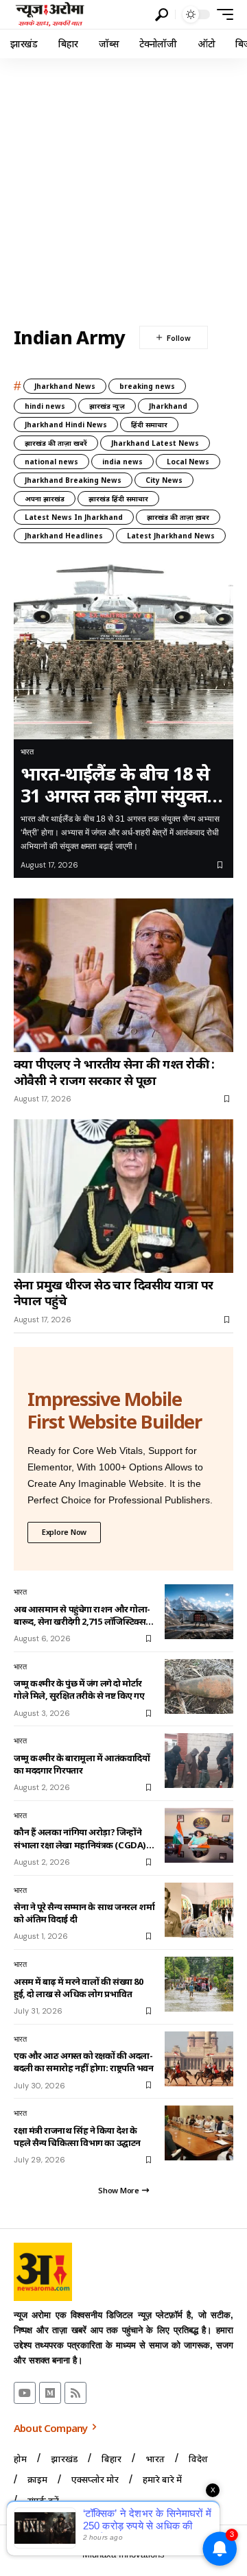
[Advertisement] (123, 189)
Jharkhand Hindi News (66, 425)
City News (164, 480)
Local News (188, 462)
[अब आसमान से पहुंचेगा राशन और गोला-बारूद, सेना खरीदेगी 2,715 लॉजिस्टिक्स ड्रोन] (199, 1612)
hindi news (45, 406)
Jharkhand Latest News (155, 443)
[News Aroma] (50, 14)
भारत (27, 752)
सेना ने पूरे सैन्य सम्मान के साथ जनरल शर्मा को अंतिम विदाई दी (84, 1913)
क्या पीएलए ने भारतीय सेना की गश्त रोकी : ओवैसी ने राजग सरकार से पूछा (114, 1072)
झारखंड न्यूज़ (107, 406)
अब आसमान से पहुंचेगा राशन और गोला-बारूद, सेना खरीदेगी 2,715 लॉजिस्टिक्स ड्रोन (82, 1615)
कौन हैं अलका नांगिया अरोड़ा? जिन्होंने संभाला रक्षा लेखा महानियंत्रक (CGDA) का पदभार (80, 1838)
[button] (162, 15)
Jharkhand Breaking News (73, 480)
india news (122, 462)
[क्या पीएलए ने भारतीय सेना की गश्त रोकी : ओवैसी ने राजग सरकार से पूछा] (123, 975)
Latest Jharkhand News (171, 536)
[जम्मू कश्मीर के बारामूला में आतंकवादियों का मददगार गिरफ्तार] (199, 1761)
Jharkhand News (65, 386)
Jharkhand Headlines (64, 536)
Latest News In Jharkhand (74, 517)
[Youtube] (25, 2393)
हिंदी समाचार (149, 425)
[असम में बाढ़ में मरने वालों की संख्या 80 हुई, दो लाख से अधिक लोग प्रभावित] (199, 1984)
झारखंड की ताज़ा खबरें (56, 443)
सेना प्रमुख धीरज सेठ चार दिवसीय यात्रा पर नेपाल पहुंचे (113, 1293)
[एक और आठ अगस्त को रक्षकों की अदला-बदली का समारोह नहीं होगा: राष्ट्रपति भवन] (199, 2059)
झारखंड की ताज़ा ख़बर (178, 517)
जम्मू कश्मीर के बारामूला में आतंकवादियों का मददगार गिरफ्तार (82, 1764)
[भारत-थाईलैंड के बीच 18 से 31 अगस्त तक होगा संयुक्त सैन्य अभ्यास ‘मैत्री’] (123, 652)
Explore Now (64, 1532)
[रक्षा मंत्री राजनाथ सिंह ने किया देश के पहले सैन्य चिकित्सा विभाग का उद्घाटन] (199, 2133)
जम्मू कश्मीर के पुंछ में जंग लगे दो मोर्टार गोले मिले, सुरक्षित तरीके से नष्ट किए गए (79, 1689)
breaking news (147, 386)
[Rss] (75, 2393)
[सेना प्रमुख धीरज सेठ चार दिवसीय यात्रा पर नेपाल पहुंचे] (123, 1196)
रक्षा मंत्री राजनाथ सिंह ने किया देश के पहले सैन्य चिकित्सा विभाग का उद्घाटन (77, 2136)
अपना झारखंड (45, 499)
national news (51, 462)
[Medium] (50, 2393)
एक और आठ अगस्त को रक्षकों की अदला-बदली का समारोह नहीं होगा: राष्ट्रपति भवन (83, 2062)
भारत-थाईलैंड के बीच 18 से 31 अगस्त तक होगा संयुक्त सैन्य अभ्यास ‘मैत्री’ (115, 785)
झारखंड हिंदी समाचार (118, 499)
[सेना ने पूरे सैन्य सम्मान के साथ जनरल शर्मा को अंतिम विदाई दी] (199, 1910)
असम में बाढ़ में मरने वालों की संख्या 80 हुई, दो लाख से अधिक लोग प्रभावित (78, 1988)
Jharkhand (168, 406)
